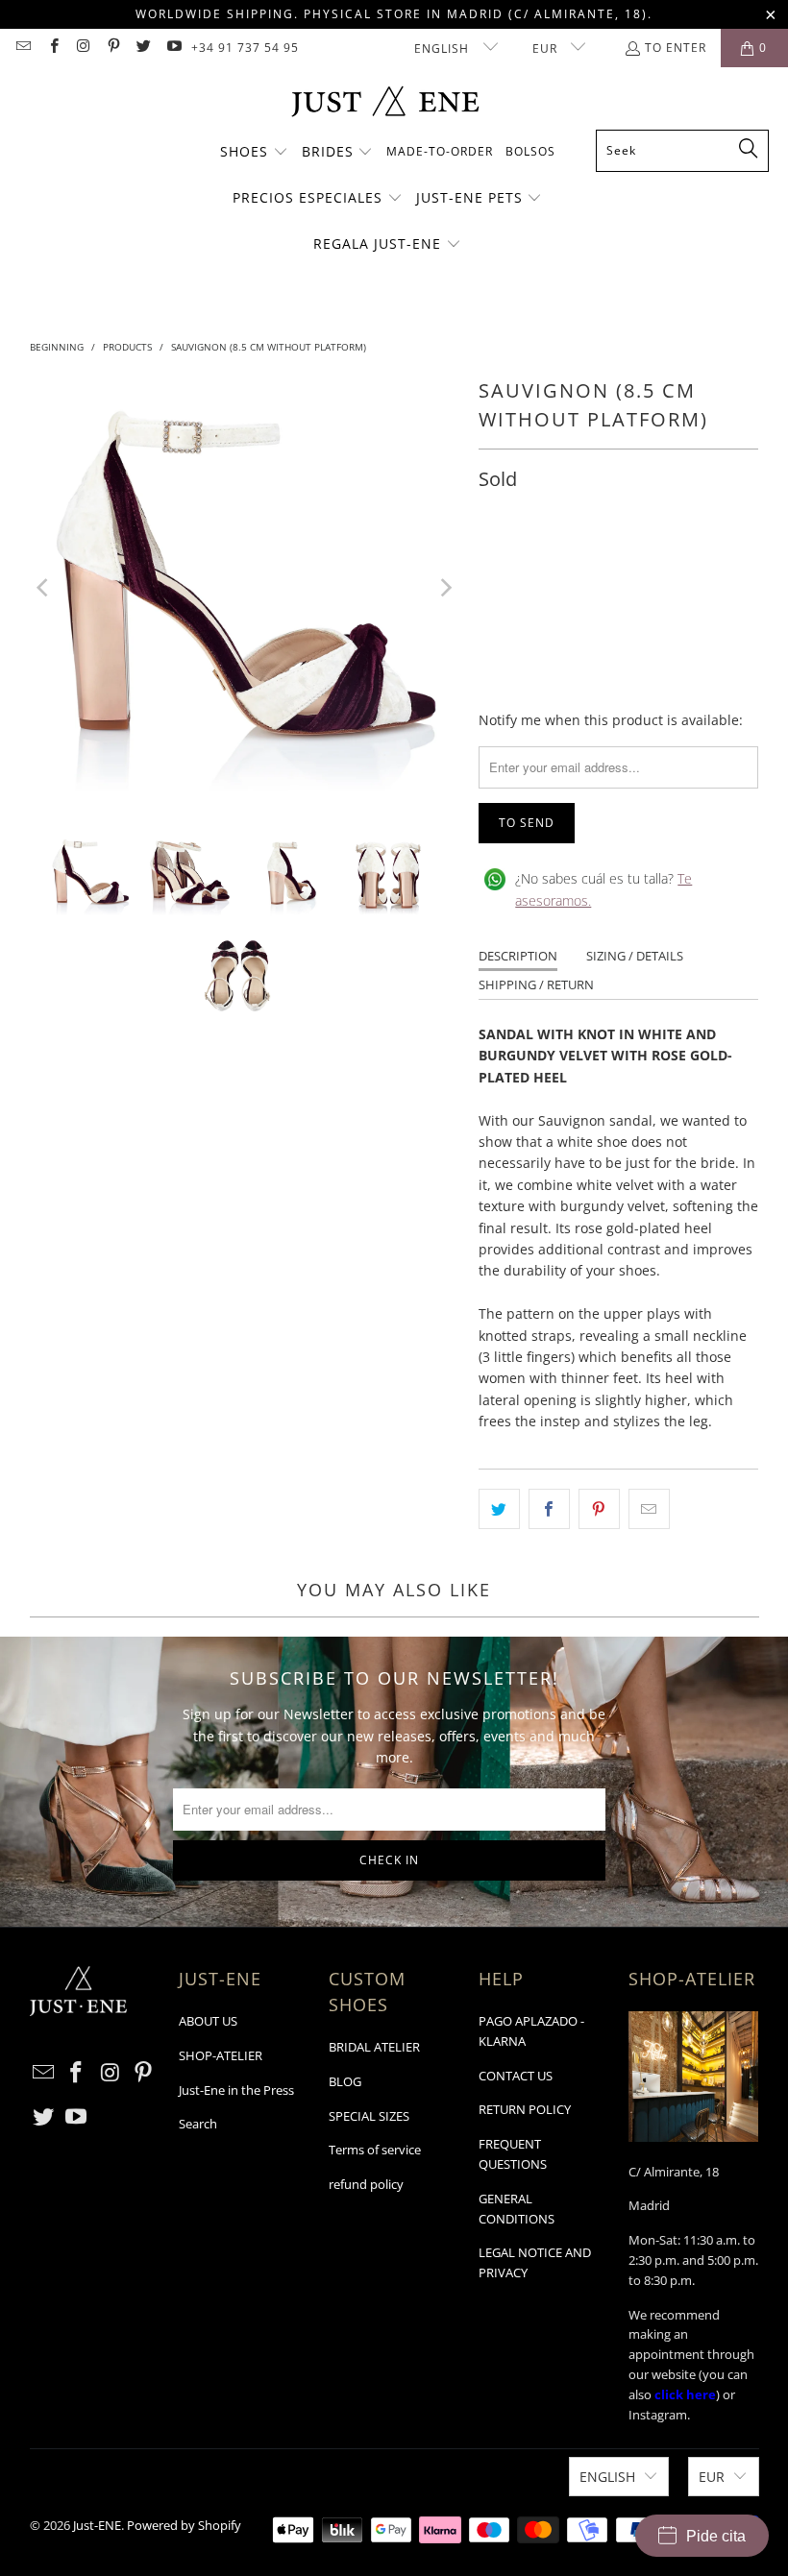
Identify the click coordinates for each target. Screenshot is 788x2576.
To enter (676, 48)
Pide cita (716, 2536)
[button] (254, 153)
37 (498, 563)
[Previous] (44, 587)
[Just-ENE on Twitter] (143, 48)
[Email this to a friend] (649, 1509)
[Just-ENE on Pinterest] (113, 48)
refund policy (366, 2184)
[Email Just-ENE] (23, 48)
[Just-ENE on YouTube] (172, 48)
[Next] (445, 587)
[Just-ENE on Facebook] (52, 48)
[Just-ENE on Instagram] (83, 48)
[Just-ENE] (385, 103)
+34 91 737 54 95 (245, 48)
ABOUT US (208, 2021)
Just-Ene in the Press (236, 2090)
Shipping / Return (536, 984)
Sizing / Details (635, 956)
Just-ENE (97, 2525)
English (443, 49)
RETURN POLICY (525, 2109)
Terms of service (375, 2150)
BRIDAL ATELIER (374, 2047)
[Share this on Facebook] (549, 1509)
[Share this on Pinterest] (599, 1509)
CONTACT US (516, 2076)
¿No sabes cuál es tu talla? (603, 889)
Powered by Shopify (184, 2525)
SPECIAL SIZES (369, 2116)
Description (518, 956)
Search (198, 2124)
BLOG (345, 2081)
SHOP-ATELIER (221, 2055)
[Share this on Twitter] (499, 1509)
